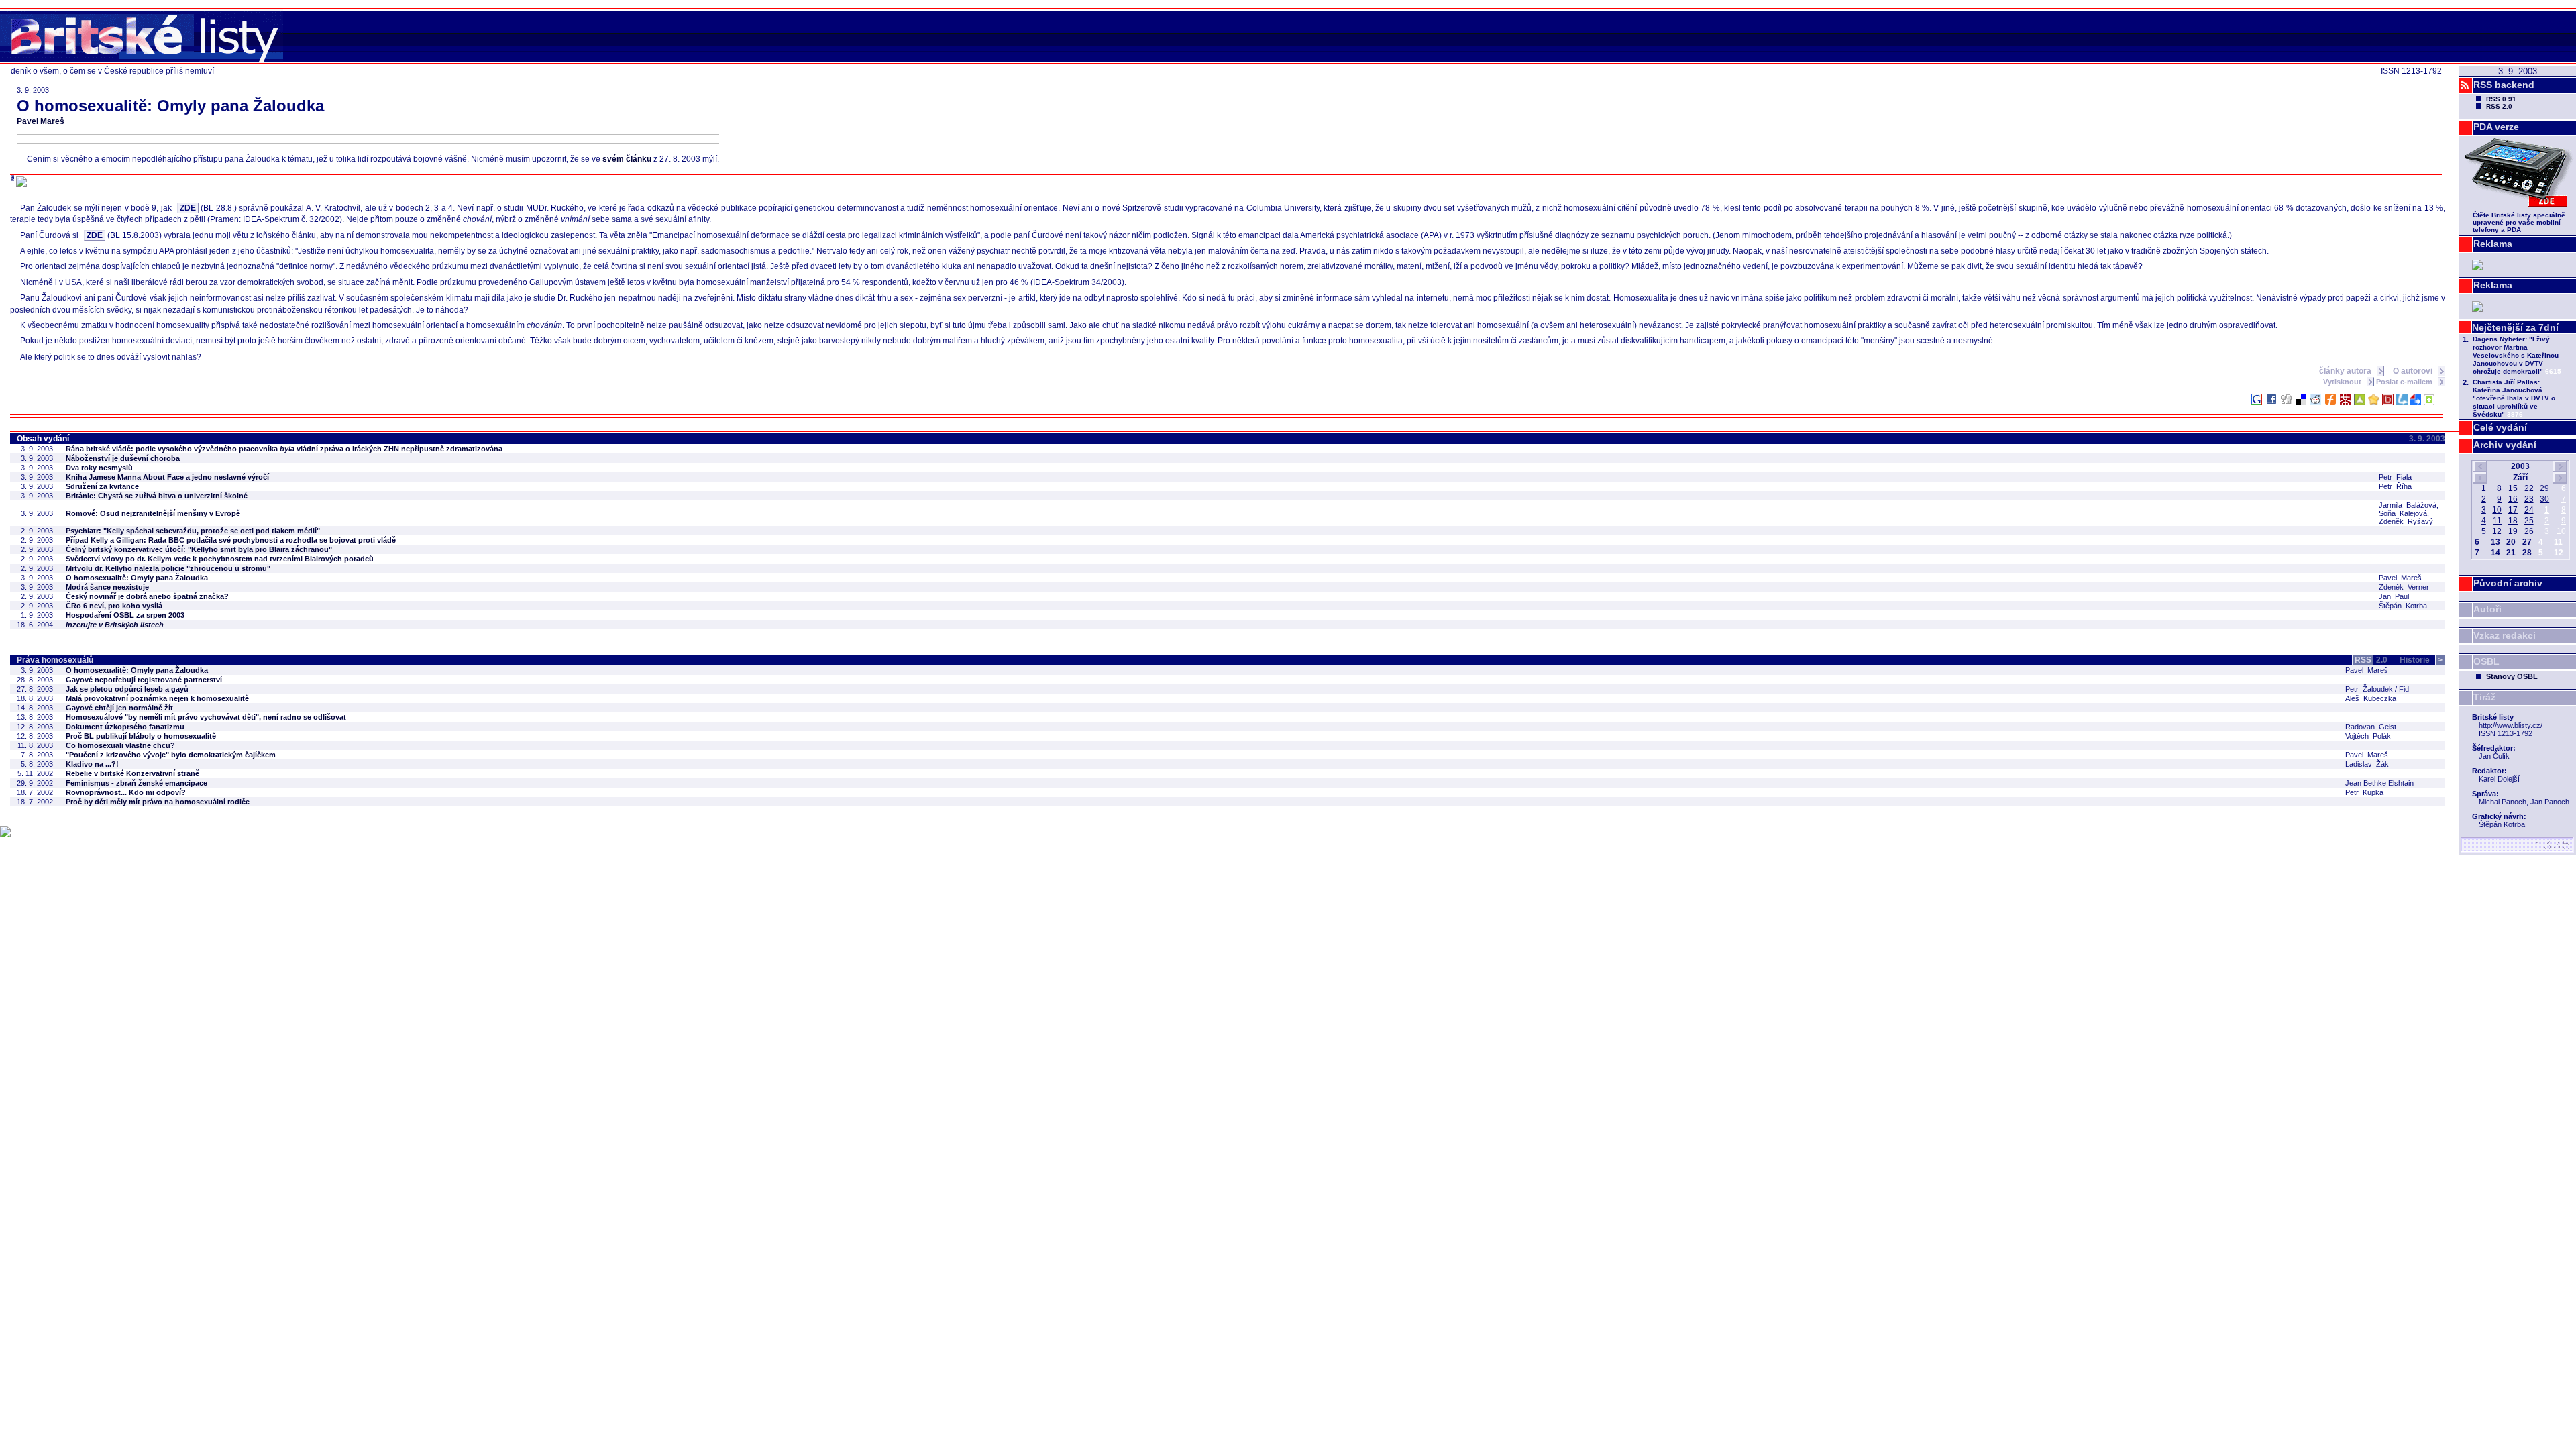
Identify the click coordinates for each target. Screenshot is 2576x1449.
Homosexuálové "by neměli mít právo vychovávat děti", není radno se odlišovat (206, 717)
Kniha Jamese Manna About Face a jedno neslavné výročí (167, 477)
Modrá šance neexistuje (107, 587)
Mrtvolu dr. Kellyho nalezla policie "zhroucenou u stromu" (168, 568)
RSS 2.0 (2499, 106)
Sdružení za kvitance (102, 486)
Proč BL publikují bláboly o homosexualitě (141, 736)
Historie (2421, 660)
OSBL (2486, 661)
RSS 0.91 (2501, 99)
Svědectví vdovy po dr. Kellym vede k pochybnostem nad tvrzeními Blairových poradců (220, 559)
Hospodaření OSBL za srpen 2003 (125, 615)
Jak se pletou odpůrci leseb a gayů (127, 689)
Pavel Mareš (41, 121)
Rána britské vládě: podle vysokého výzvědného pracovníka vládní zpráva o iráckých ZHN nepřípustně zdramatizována (284, 449)
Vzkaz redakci (2505, 635)
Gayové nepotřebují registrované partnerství (144, 680)
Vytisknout (2343, 382)
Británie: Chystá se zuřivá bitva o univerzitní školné (157, 496)
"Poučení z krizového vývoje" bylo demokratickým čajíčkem (171, 755)
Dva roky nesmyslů (99, 468)
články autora (2346, 371)
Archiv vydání (2505, 445)
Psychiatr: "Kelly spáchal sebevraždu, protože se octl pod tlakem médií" (193, 531)
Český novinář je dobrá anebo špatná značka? (147, 596)
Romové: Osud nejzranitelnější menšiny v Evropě (153, 513)
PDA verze (2496, 127)
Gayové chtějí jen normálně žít (119, 708)
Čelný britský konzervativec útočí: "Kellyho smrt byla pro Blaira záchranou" (199, 549)
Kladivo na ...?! (92, 764)
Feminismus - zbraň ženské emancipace (137, 783)
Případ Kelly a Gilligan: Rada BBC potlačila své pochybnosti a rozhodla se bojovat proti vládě (231, 540)
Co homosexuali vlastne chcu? (120, 745)
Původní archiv (2508, 583)
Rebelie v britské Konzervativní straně (132, 773)
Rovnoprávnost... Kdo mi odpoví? (126, 792)
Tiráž (2484, 697)
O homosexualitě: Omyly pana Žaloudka (137, 578)
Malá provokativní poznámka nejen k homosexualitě (157, 698)
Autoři (2487, 609)
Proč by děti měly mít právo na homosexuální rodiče (158, 802)
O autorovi (2414, 371)
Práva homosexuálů (55, 660)
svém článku (627, 159)
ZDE (188, 208)
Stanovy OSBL (2512, 676)
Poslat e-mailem (2405, 382)
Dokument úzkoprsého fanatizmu (125, 727)
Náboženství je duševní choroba (123, 458)
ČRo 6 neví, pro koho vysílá (114, 606)
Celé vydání (2500, 427)
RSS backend (2504, 85)
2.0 (2371, 660)
